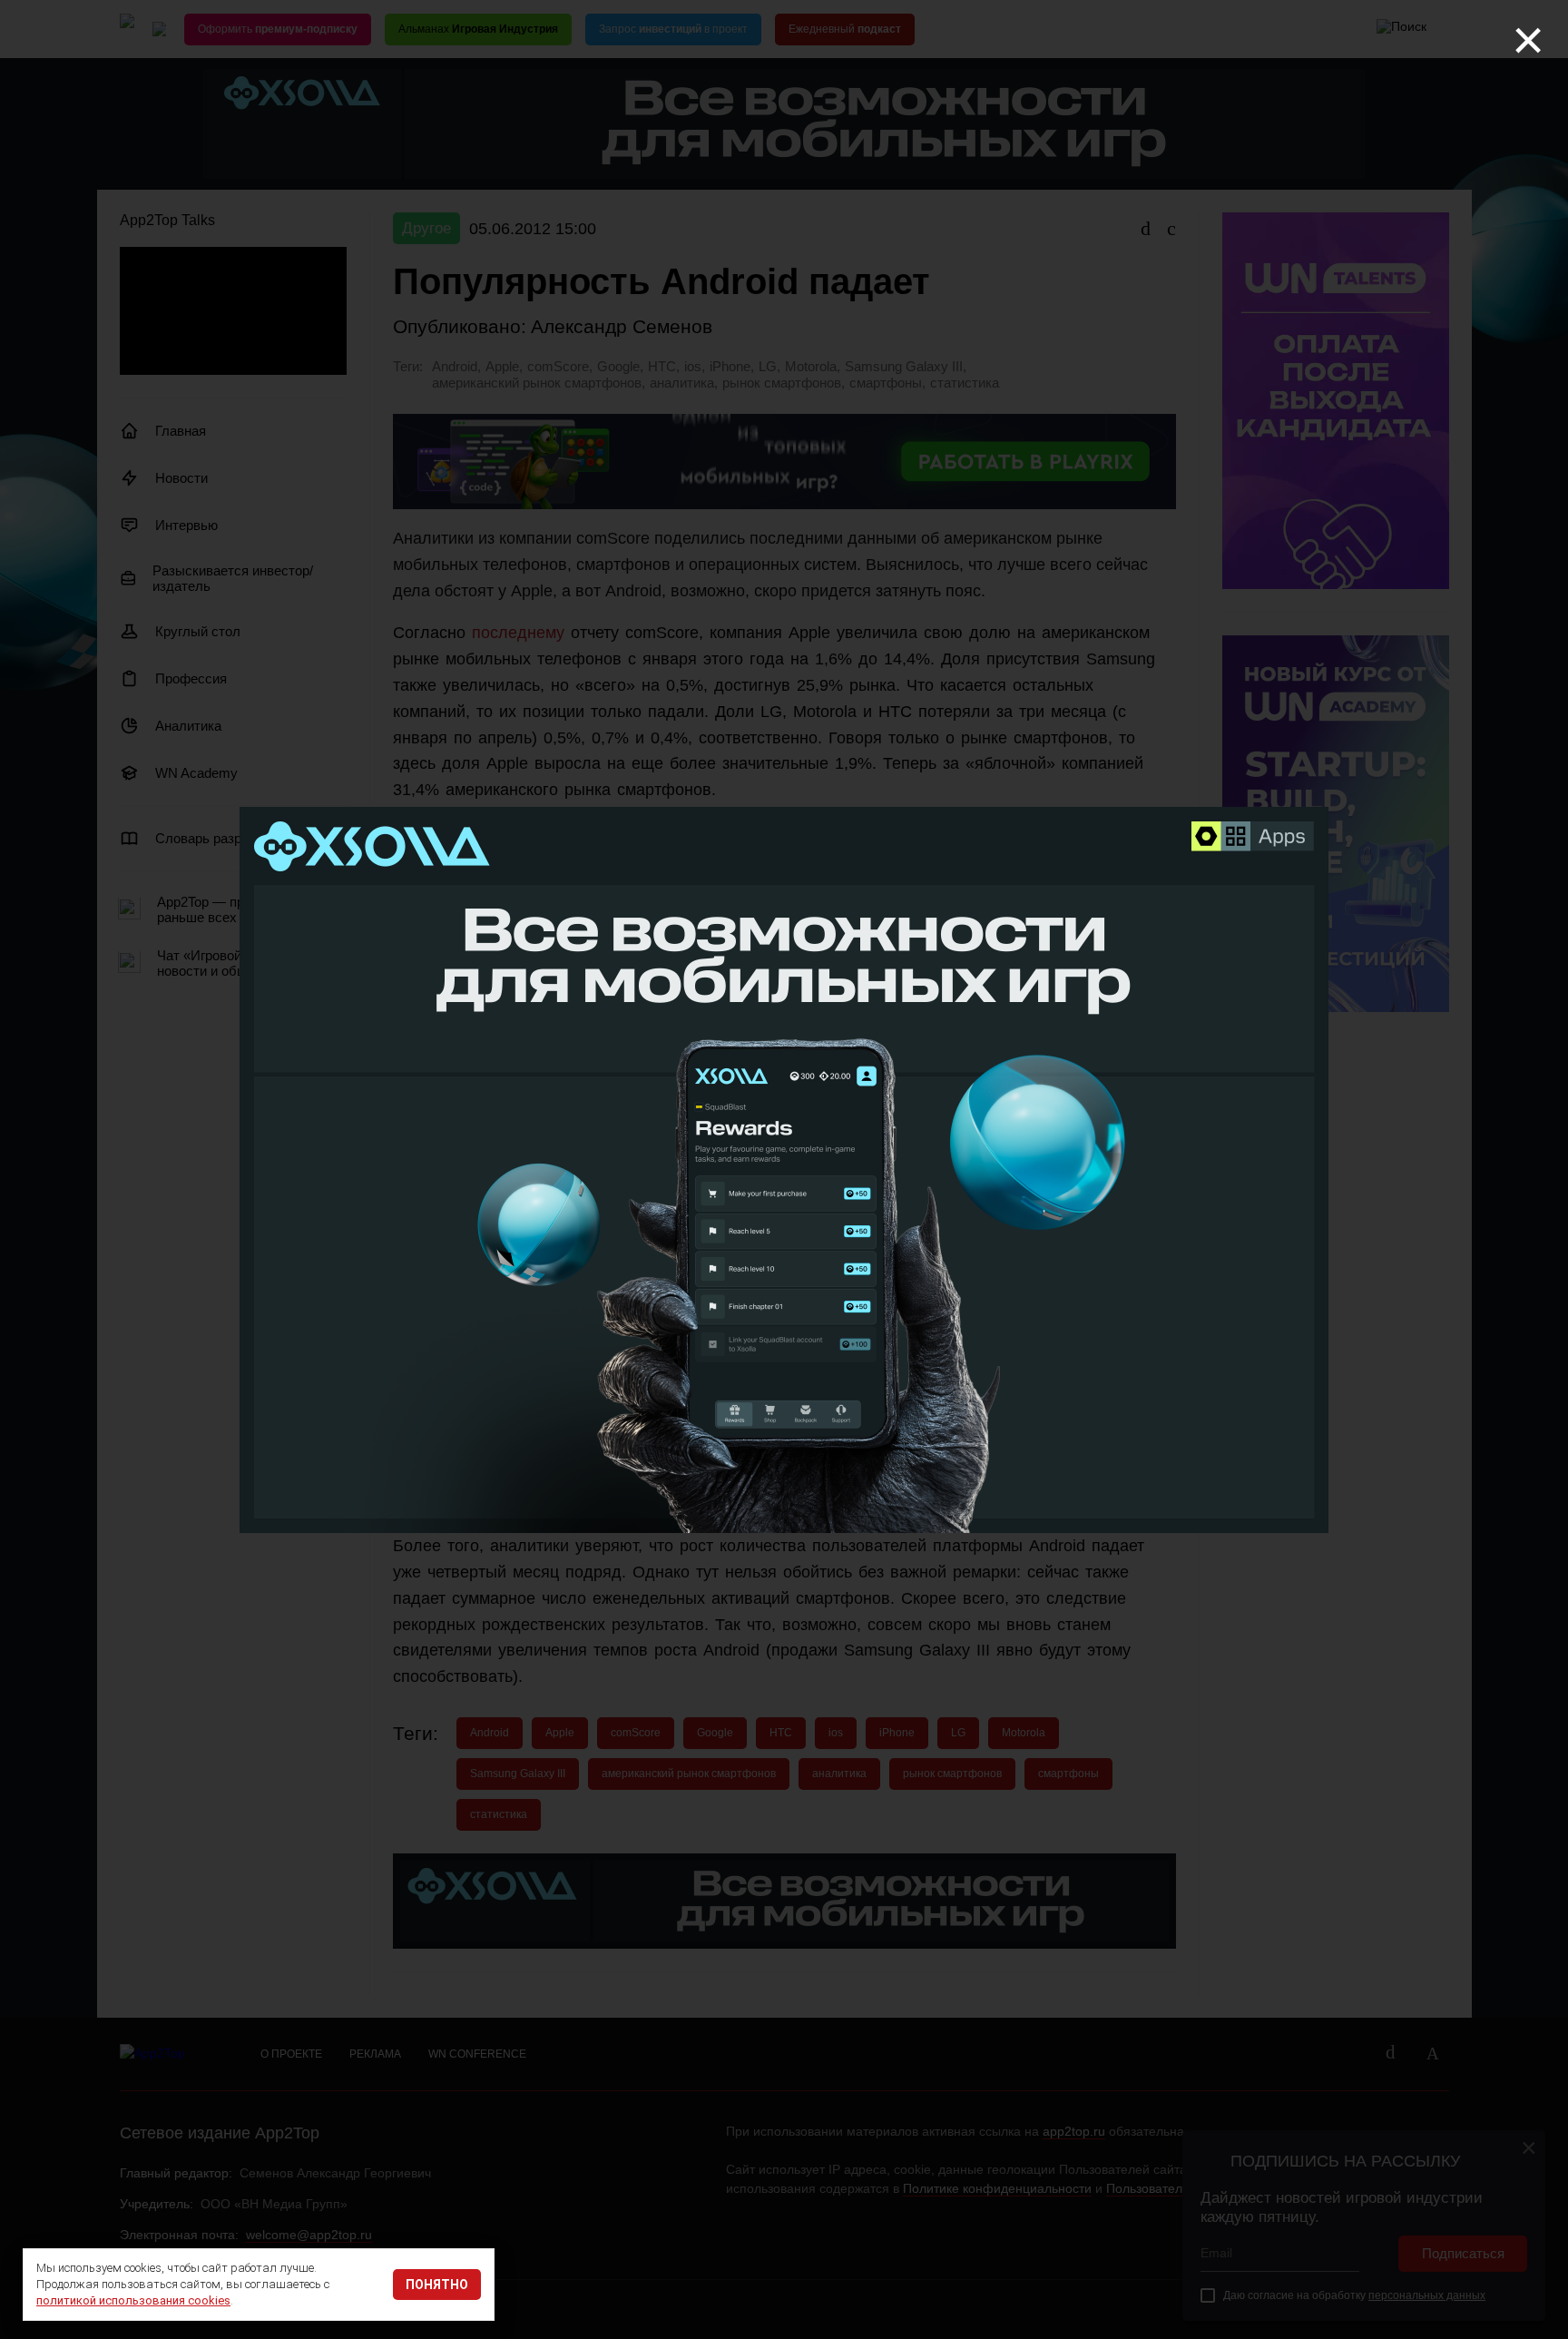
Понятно (437, 2285)
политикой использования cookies (133, 2300)
